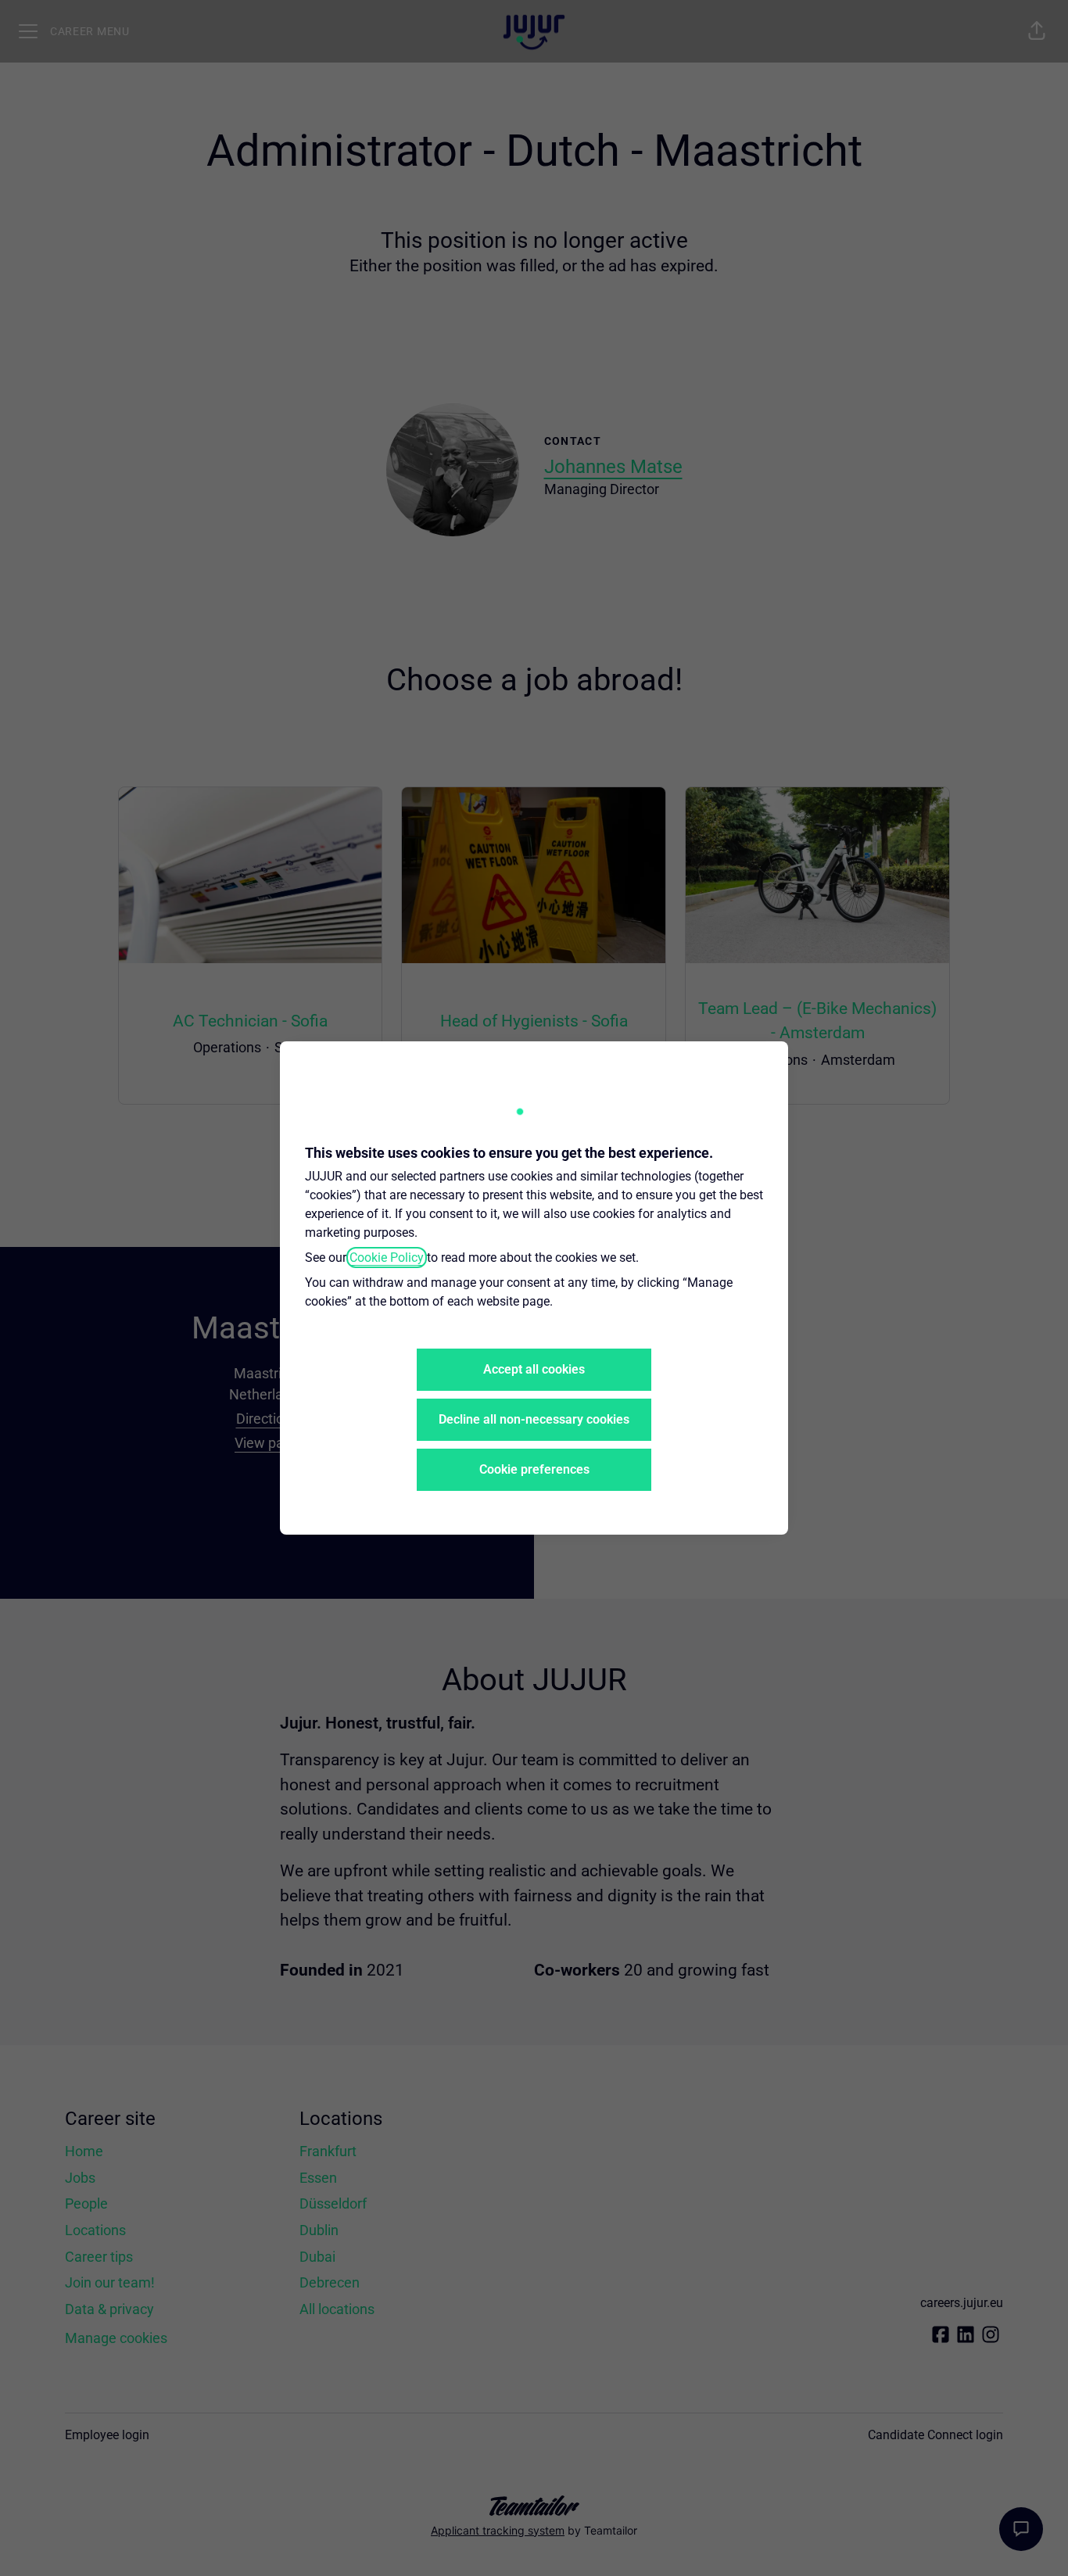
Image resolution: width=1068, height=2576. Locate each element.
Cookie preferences (534, 1469)
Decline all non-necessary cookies (534, 1419)
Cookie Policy (387, 1258)
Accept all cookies (534, 1369)
